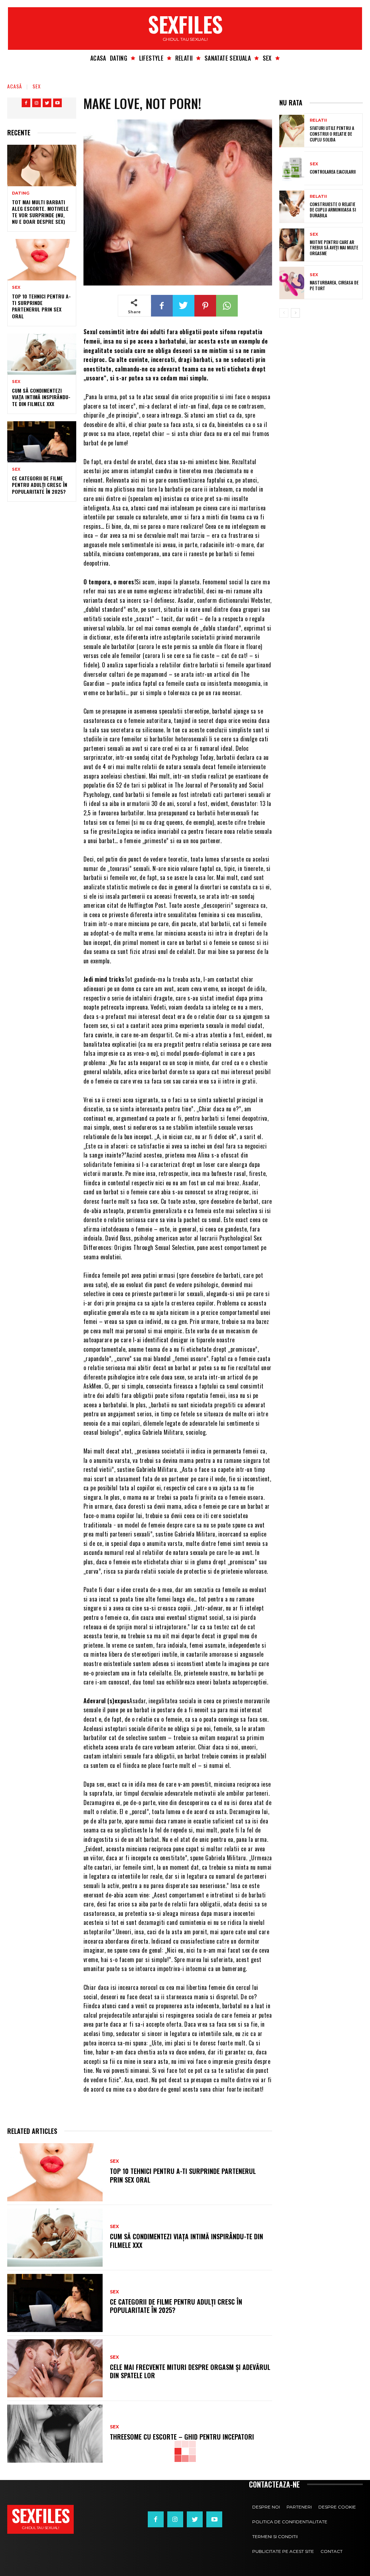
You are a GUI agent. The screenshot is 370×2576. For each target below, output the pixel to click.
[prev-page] (284, 313)
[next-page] (295, 313)
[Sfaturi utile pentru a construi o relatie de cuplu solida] (292, 131)
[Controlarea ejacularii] (292, 169)
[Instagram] (36, 103)
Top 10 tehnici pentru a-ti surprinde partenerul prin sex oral (41, 306)
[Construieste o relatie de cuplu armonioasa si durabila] (292, 207)
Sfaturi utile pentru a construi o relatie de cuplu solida (332, 134)
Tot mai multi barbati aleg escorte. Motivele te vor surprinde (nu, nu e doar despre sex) (40, 212)
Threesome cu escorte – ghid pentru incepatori (182, 2437)
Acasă (15, 86)
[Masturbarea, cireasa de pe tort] (292, 283)
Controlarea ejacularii (333, 172)
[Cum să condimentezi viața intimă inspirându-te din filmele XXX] (42, 354)
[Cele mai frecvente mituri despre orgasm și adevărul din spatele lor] (55, 2368)
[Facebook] (26, 103)
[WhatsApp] (227, 306)
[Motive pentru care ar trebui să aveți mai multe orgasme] (292, 245)
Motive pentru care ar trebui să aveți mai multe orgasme (334, 248)
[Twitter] (47, 103)
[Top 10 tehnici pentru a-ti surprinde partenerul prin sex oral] (42, 260)
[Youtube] (57, 103)
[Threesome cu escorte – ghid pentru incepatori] (55, 2434)
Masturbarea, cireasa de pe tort (334, 285)
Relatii (318, 120)
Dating (21, 193)
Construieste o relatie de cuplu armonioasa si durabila (333, 210)
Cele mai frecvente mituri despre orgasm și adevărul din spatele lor (190, 2371)
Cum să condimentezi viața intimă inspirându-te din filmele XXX (41, 397)
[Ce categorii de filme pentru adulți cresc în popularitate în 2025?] (42, 442)
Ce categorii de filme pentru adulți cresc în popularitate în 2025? (40, 485)
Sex (37, 86)
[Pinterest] (205, 306)
